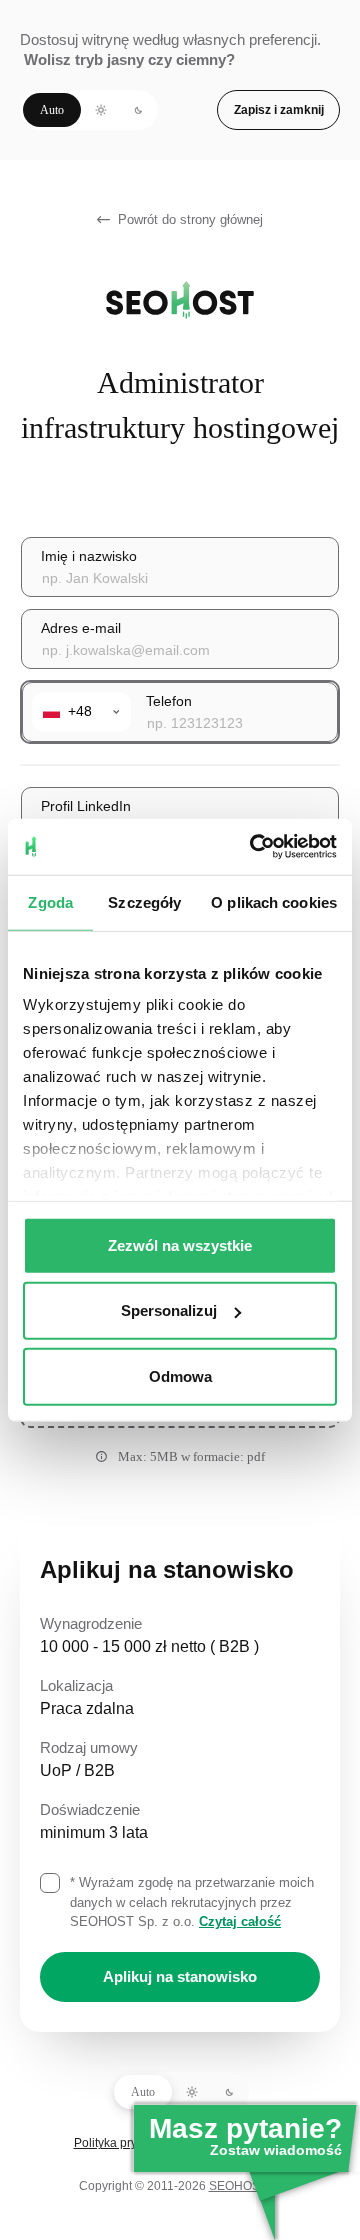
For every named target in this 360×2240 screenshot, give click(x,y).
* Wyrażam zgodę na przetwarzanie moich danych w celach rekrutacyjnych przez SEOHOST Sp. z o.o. (192, 1902)
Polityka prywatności (129, 2143)
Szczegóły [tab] (144, 901)
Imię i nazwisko (89, 556)
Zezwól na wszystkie (180, 1244)
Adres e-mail (81, 628)
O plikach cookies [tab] (274, 901)
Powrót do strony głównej (190, 219)
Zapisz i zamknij (279, 110)
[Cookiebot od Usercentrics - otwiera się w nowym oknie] (254, 847)
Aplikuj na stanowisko (180, 1976)
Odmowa (180, 1375)
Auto (52, 110)
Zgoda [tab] (50, 901)
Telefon (169, 701)
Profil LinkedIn (86, 806)
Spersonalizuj (169, 1310)
